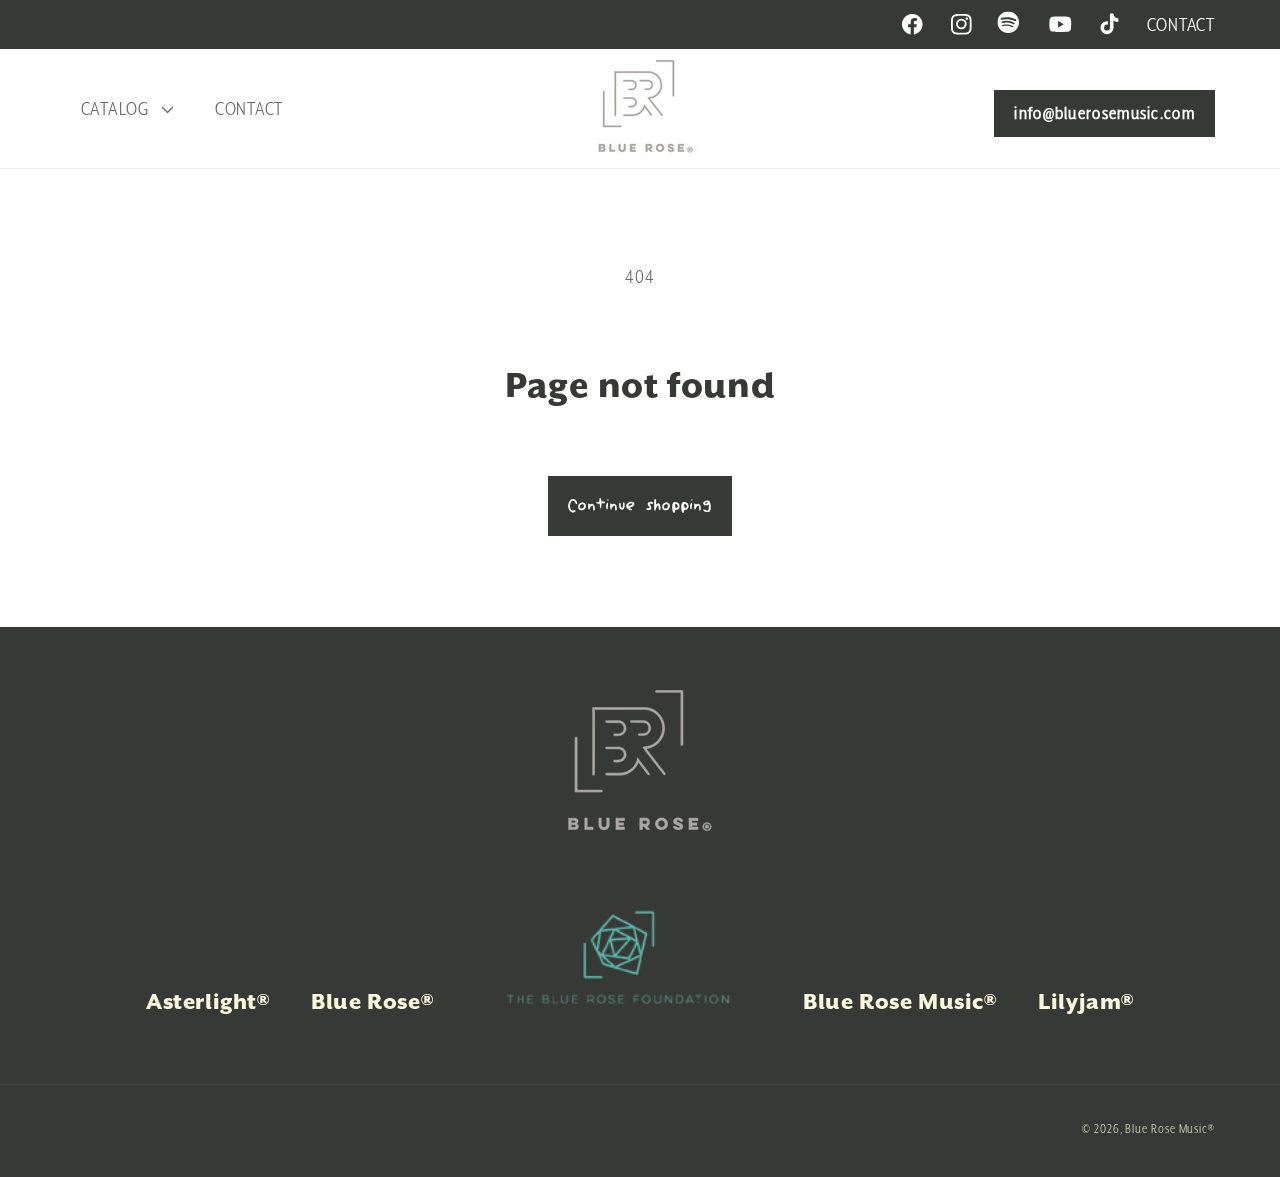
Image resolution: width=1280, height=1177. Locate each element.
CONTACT (1181, 24)
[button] (124, 109)
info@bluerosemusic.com (1104, 113)
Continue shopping (640, 506)
